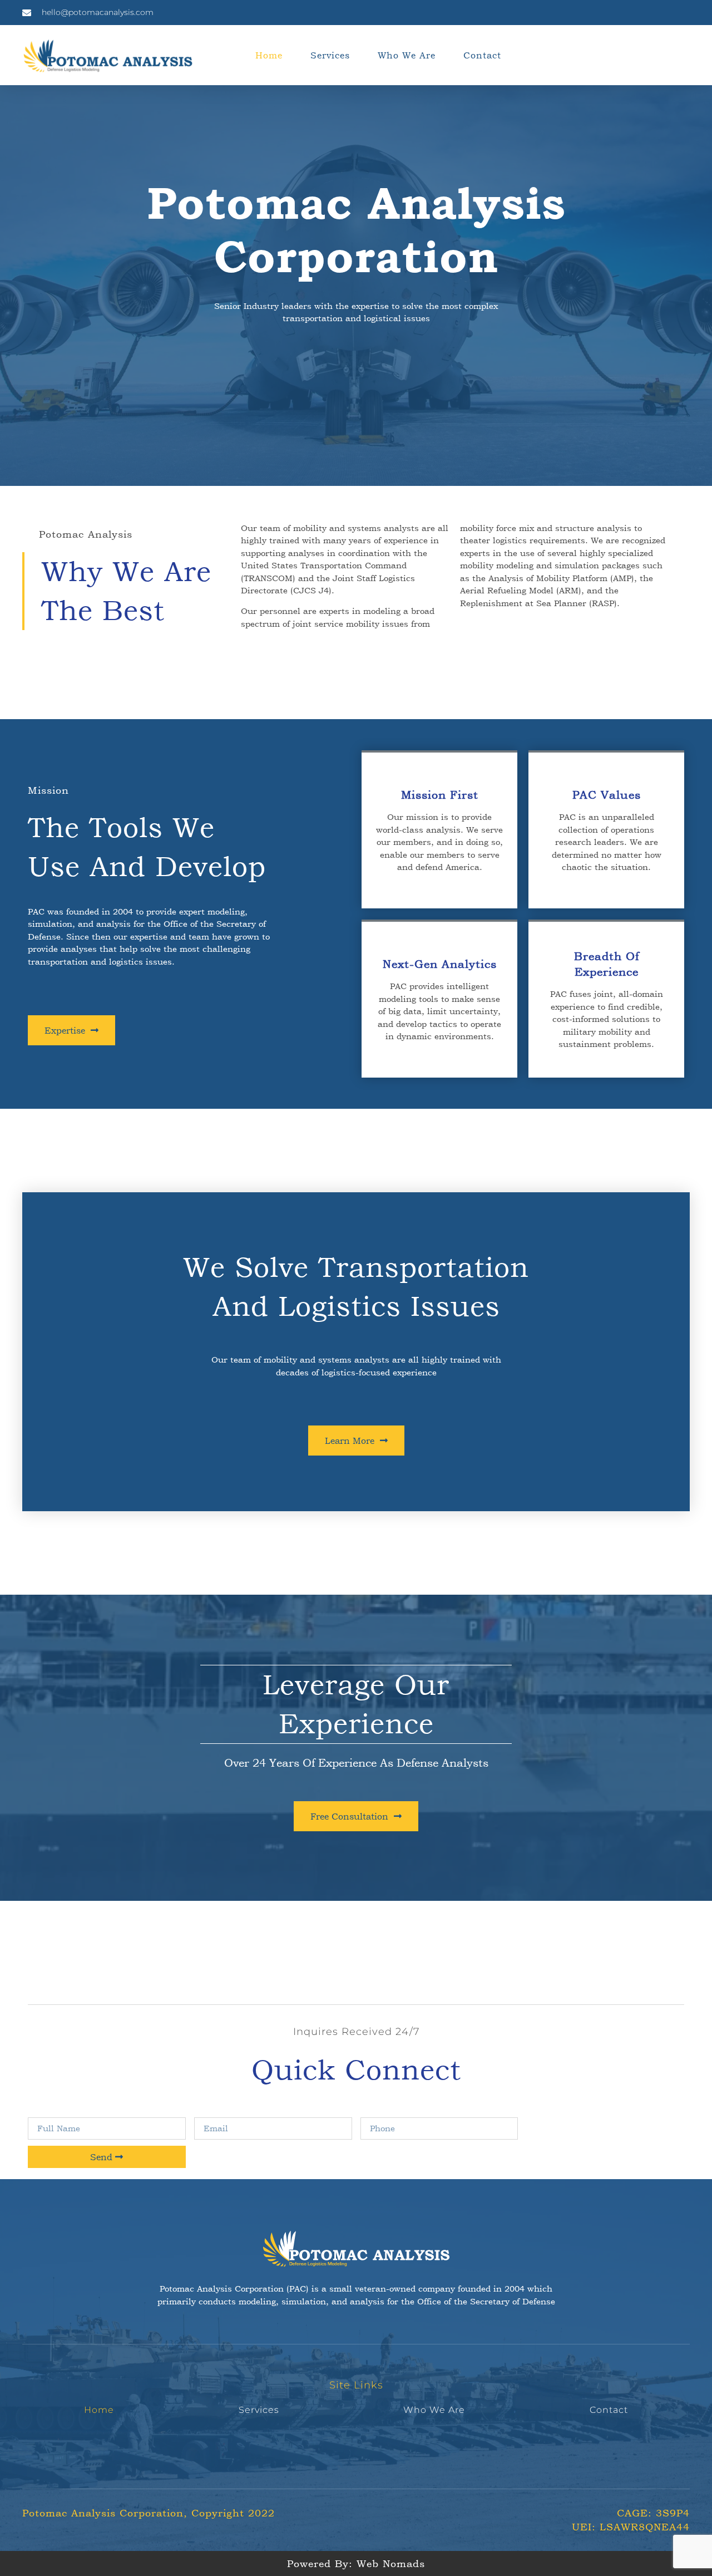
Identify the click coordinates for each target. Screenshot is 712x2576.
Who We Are (407, 55)
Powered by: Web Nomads (356, 2563)
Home (269, 55)
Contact (482, 55)
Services (330, 55)
